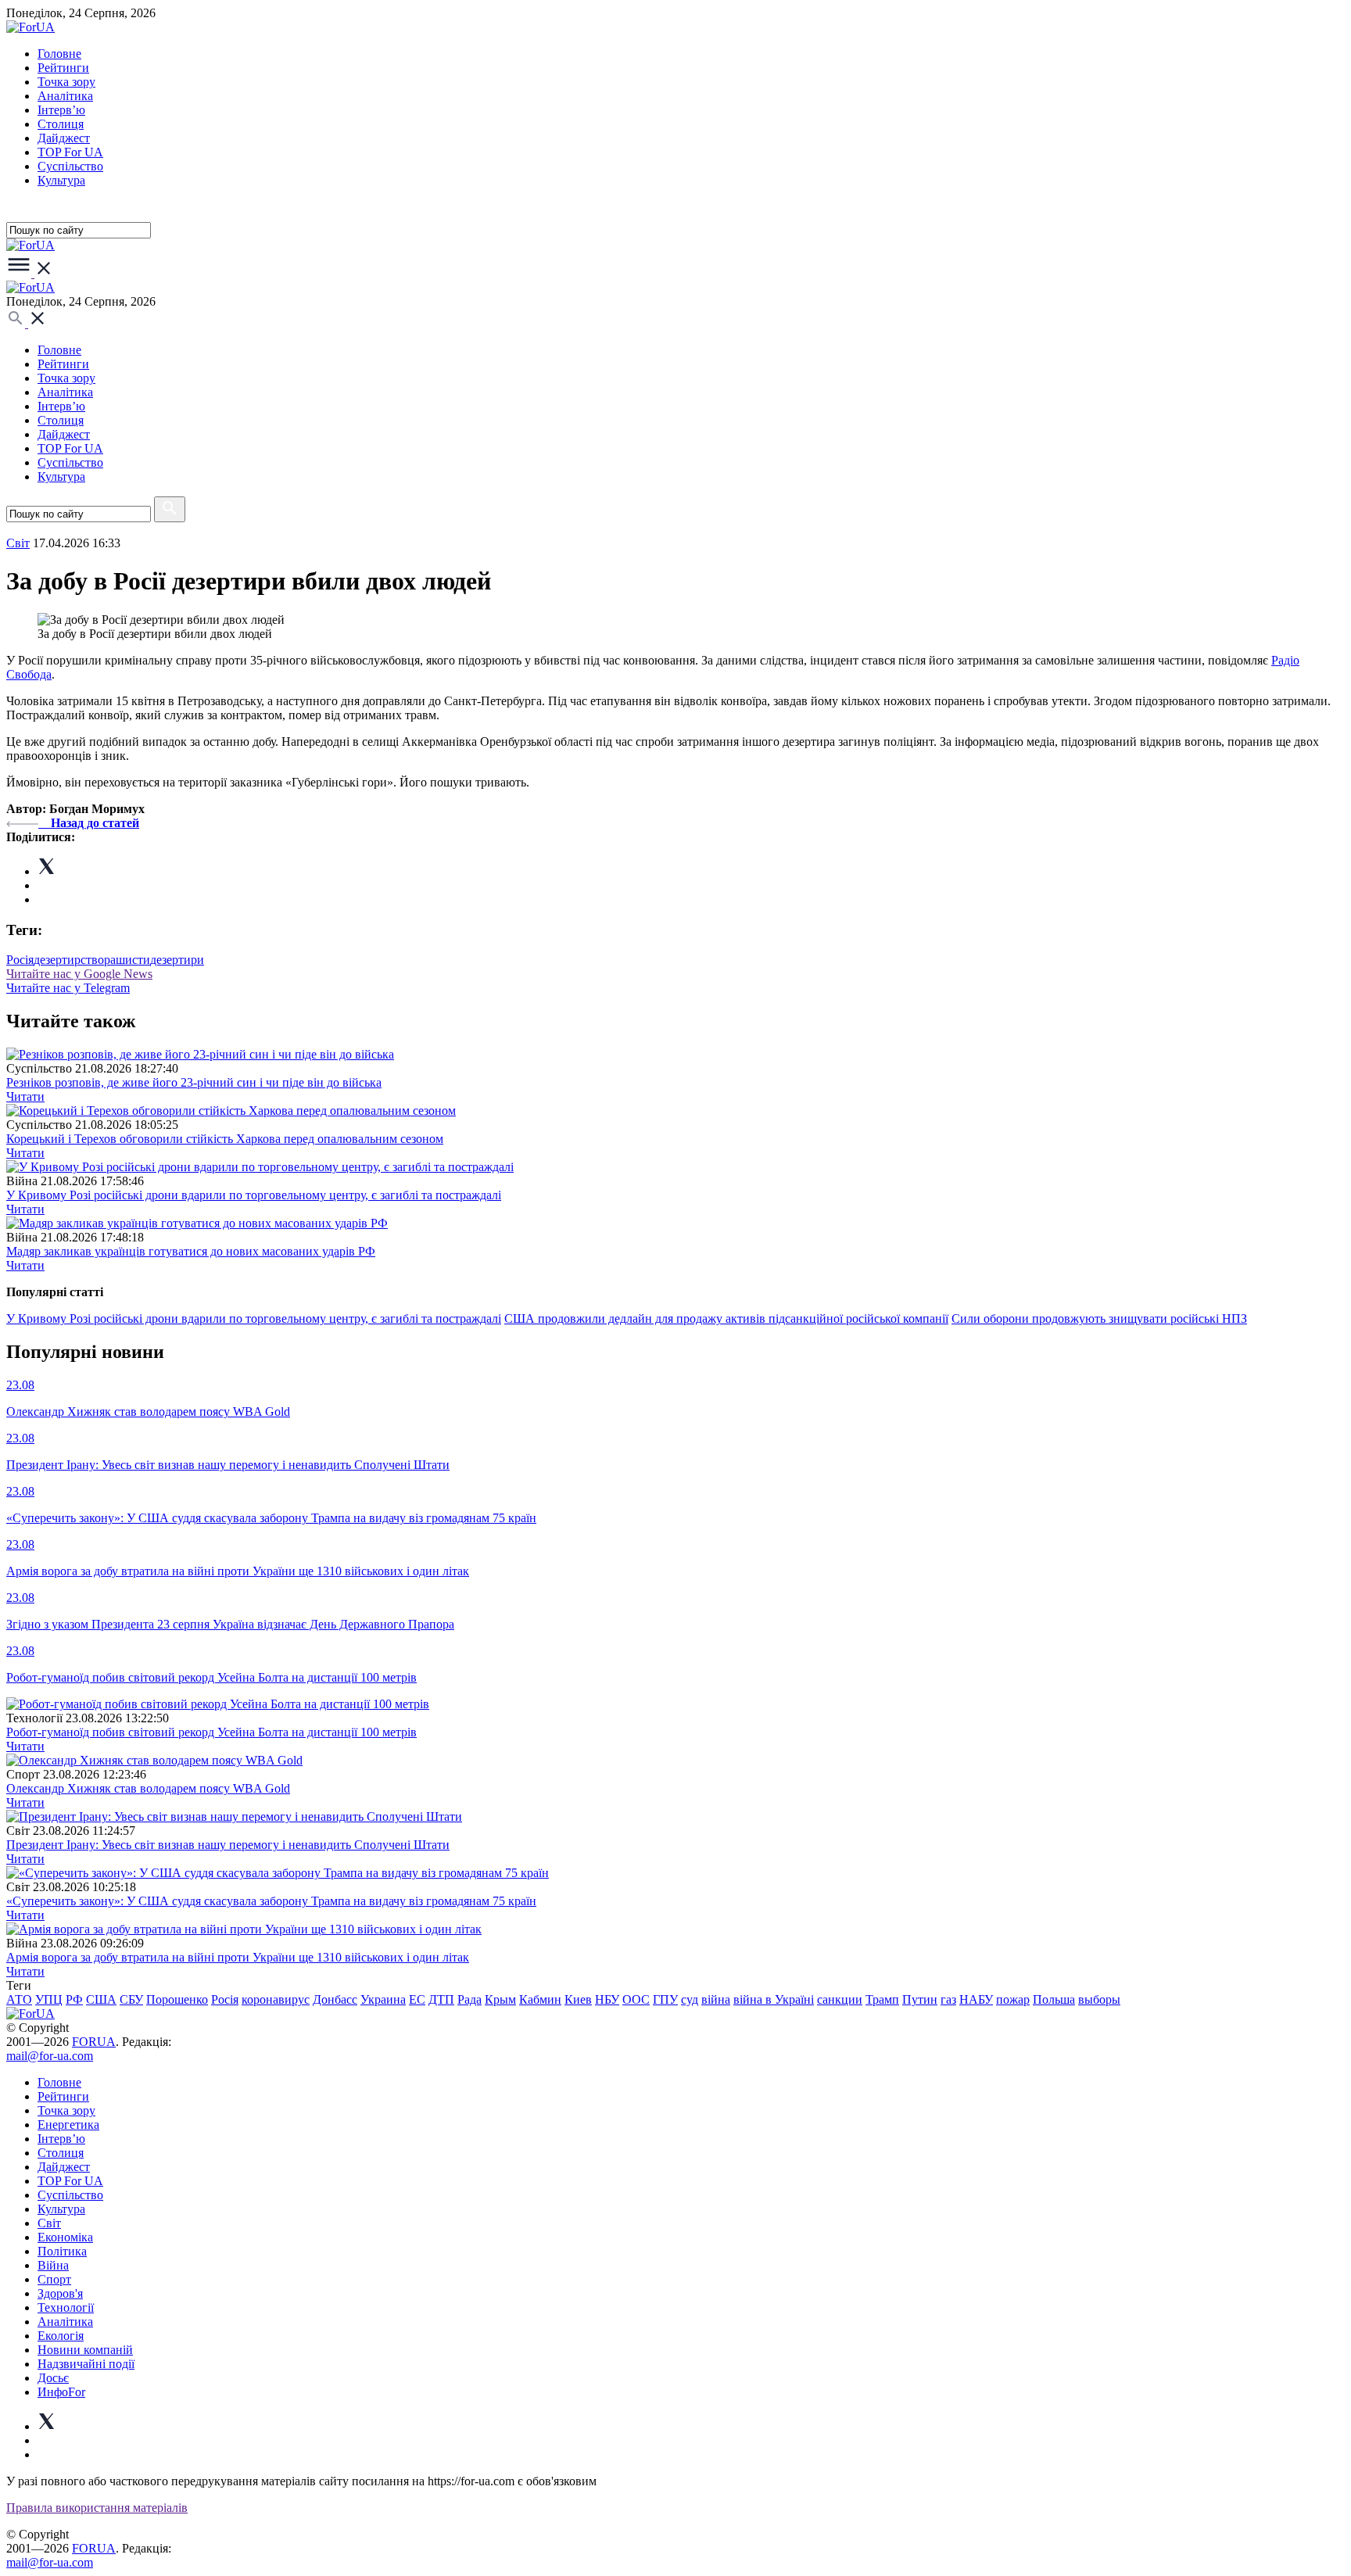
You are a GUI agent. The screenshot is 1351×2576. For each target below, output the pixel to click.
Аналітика (65, 96)
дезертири (177, 960)
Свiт (18, 543)
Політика (62, 2251)
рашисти (127, 960)
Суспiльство (70, 166)
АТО (19, 1999)
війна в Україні (774, 1999)
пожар (1013, 1999)
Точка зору (66, 82)
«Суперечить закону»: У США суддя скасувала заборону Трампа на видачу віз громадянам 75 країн (271, 1901)
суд (690, 1999)
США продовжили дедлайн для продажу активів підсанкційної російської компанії (726, 1318)
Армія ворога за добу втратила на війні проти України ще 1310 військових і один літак (238, 1957)
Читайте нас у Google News (79, 974)
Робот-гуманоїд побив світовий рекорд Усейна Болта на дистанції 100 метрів (211, 1732)
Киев (578, 1999)
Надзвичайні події (86, 2364)
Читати (25, 1096)
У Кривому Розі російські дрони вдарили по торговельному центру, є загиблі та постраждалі (254, 1195)
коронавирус (276, 1999)
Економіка (65, 2237)
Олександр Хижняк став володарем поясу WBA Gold (148, 1788)
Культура (61, 180)
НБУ (607, 1999)
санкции (840, 1999)
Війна (53, 2265)
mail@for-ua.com (50, 2056)
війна (716, 1999)
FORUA (94, 2042)
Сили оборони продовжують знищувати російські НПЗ (1099, 1318)
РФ (74, 1999)
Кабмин (540, 1999)
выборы (1099, 1999)
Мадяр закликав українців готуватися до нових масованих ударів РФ (191, 1251)
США (101, 1999)
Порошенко (177, 1999)
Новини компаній (85, 2350)
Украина (383, 1999)
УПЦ (49, 1999)
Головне (59, 54)
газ (948, 1999)
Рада (469, 1999)
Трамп (882, 1999)
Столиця (61, 124)
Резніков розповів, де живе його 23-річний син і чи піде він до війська (194, 1082)
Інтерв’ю (61, 110)
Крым (500, 1999)
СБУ (131, 1999)
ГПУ (665, 1999)
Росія (20, 960)
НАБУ (976, 1999)
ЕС (417, 1999)
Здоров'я (60, 2293)
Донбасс (335, 1999)
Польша (1054, 1999)
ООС (636, 1999)
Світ (49, 2223)
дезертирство (69, 960)
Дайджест (64, 138)
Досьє (53, 2378)
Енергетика (68, 2125)
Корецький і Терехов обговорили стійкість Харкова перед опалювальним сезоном (225, 1139)
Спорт (54, 2279)
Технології (66, 2307)
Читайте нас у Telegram (68, 988)
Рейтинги (63, 68)
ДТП (441, 1999)
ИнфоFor (61, 2392)
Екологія (61, 2336)
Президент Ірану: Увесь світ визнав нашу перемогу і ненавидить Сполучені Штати (228, 1845)
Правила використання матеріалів (97, 2508)
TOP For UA (70, 152)
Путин (920, 1999)
